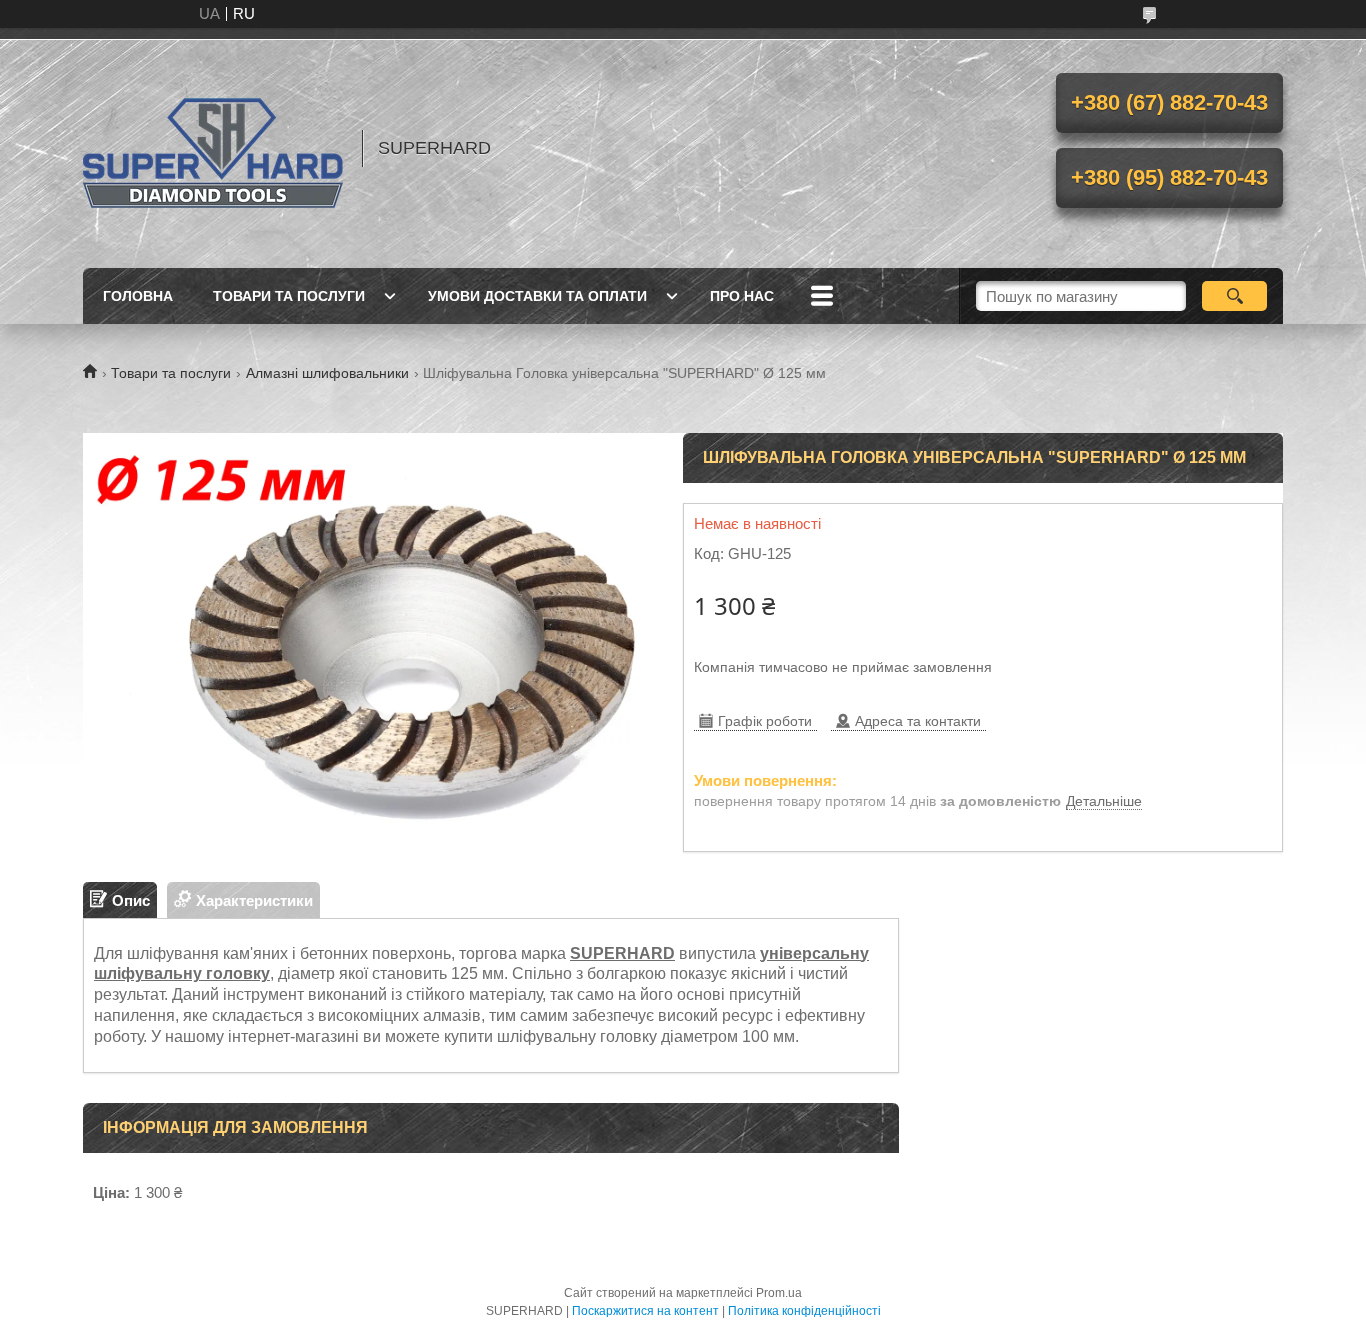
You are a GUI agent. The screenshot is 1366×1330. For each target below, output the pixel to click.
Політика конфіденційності (804, 1311)
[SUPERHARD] (213, 148)
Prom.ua (779, 1293)
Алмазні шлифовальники (327, 373)
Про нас (742, 296)
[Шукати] (1234, 296)
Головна (138, 296)
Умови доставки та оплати (537, 296)
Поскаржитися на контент (645, 1311)
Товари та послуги (289, 296)
